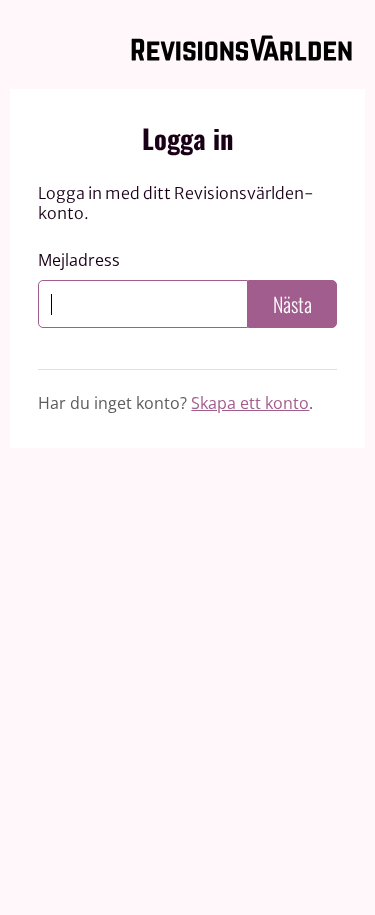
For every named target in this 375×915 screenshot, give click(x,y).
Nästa (292, 304)
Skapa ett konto (250, 403)
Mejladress (79, 260)
